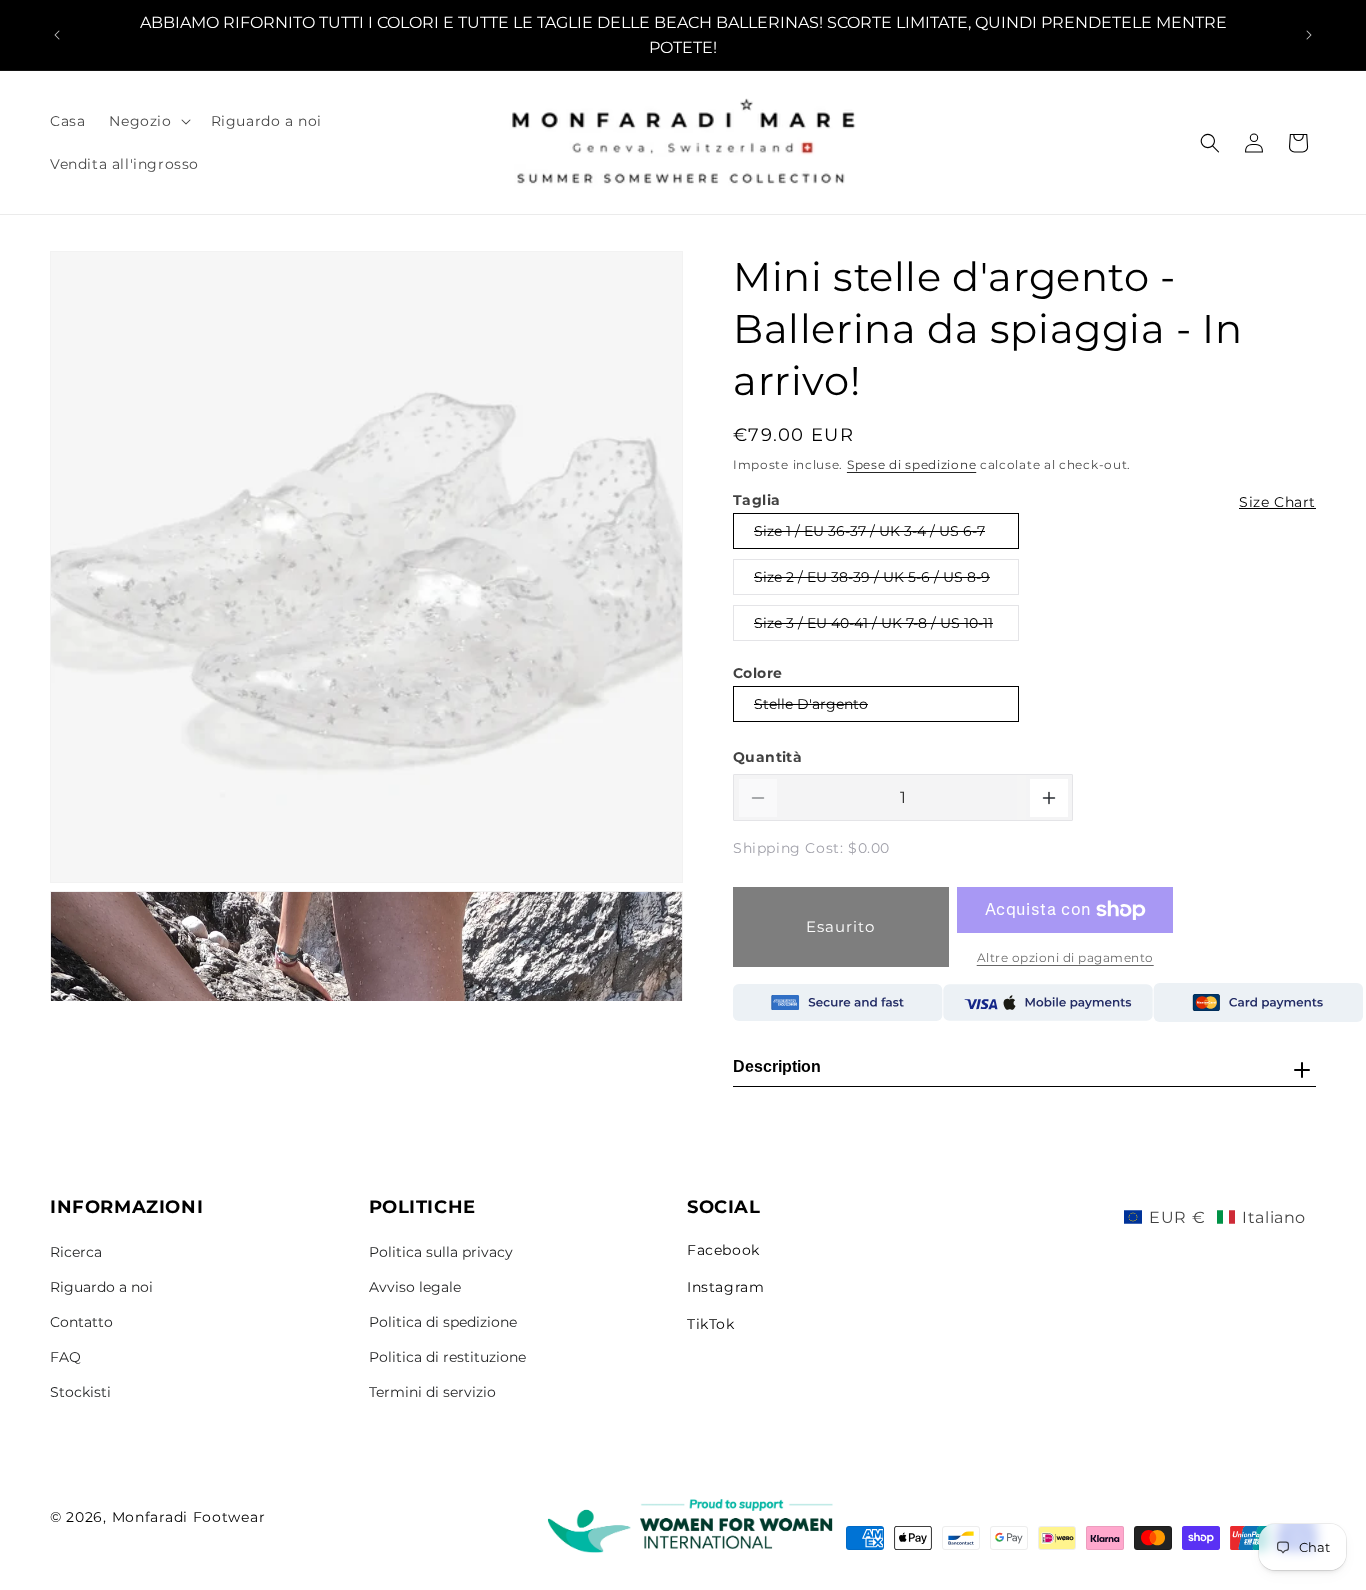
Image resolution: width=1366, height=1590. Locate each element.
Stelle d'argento (810, 708)
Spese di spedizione (911, 464)
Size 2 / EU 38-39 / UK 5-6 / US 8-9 (871, 581)
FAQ (65, 1357)
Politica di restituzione (447, 1357)
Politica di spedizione (443, 1322)
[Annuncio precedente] (57, 35)
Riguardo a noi (101, 1287)
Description (777, 1066)
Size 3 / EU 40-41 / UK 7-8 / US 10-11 (873, 627)
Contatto (81, 1322)
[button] (147, 121)
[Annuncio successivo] (1309, 35)
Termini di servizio (432, 1392)
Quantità (767, 757)
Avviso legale (415, 1287)
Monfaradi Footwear (189, 1517)
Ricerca (76, 1252)
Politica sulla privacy (441, 1252)
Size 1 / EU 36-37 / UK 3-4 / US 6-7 (869, 535)
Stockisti (80, 1392)
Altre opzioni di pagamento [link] (1065, 957)
